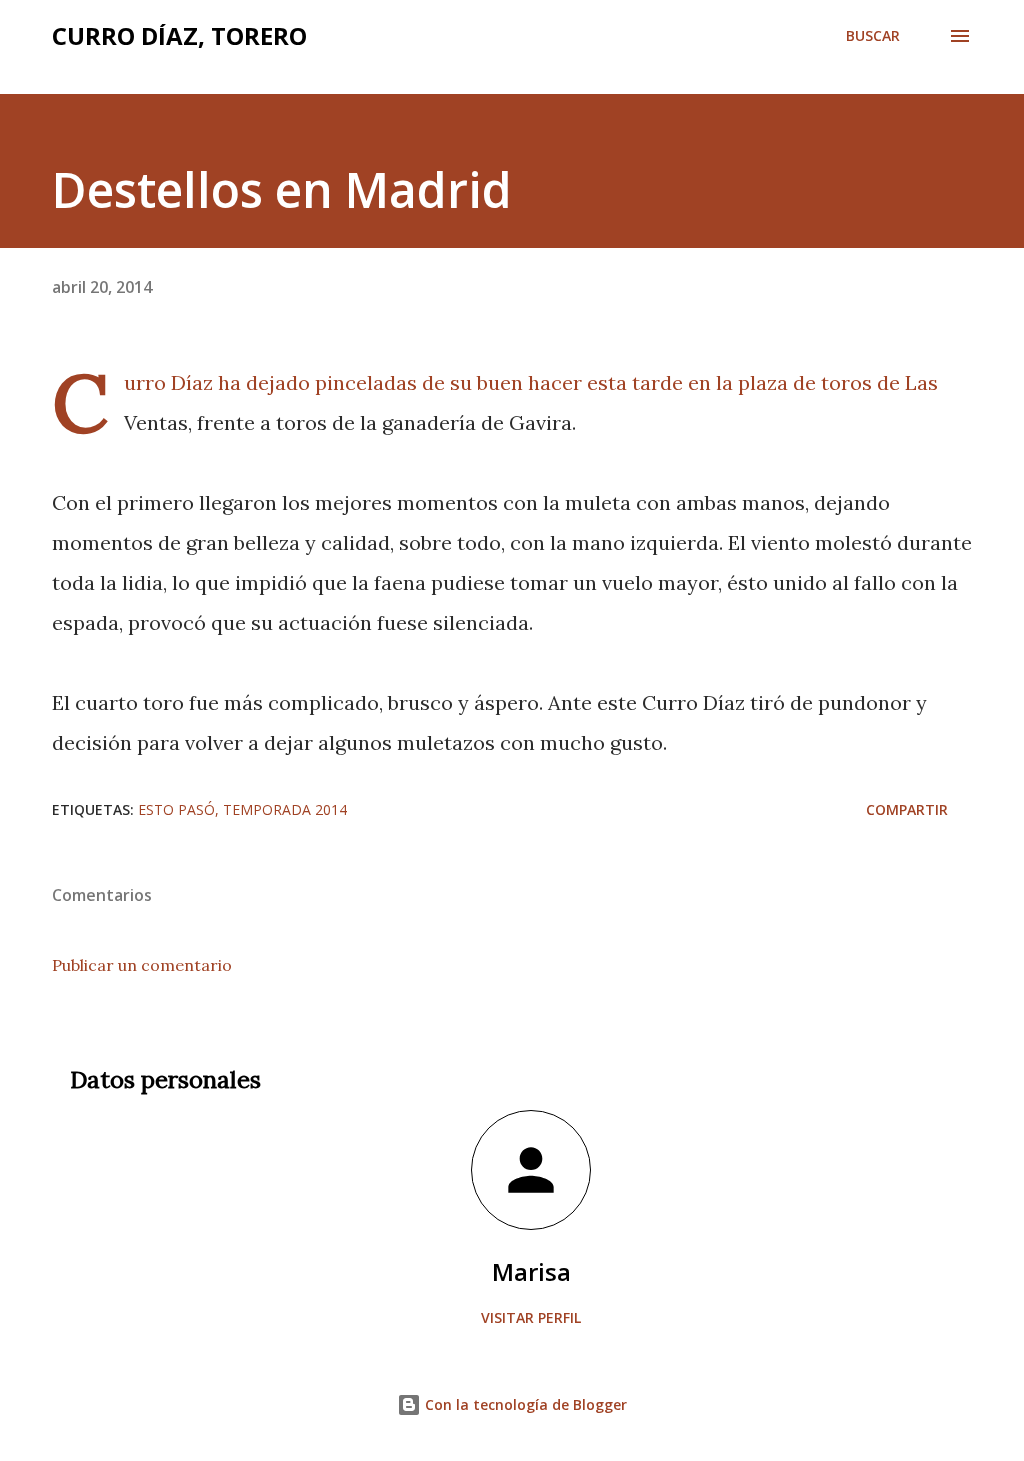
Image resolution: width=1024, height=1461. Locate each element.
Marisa (531, 1271)
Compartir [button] (907, 809)
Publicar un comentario (142, 965)
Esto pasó (176, 809)
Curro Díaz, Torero (179, 35)
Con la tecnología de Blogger (524, 1404)
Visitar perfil (531, 1317)
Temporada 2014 (285, 809)
